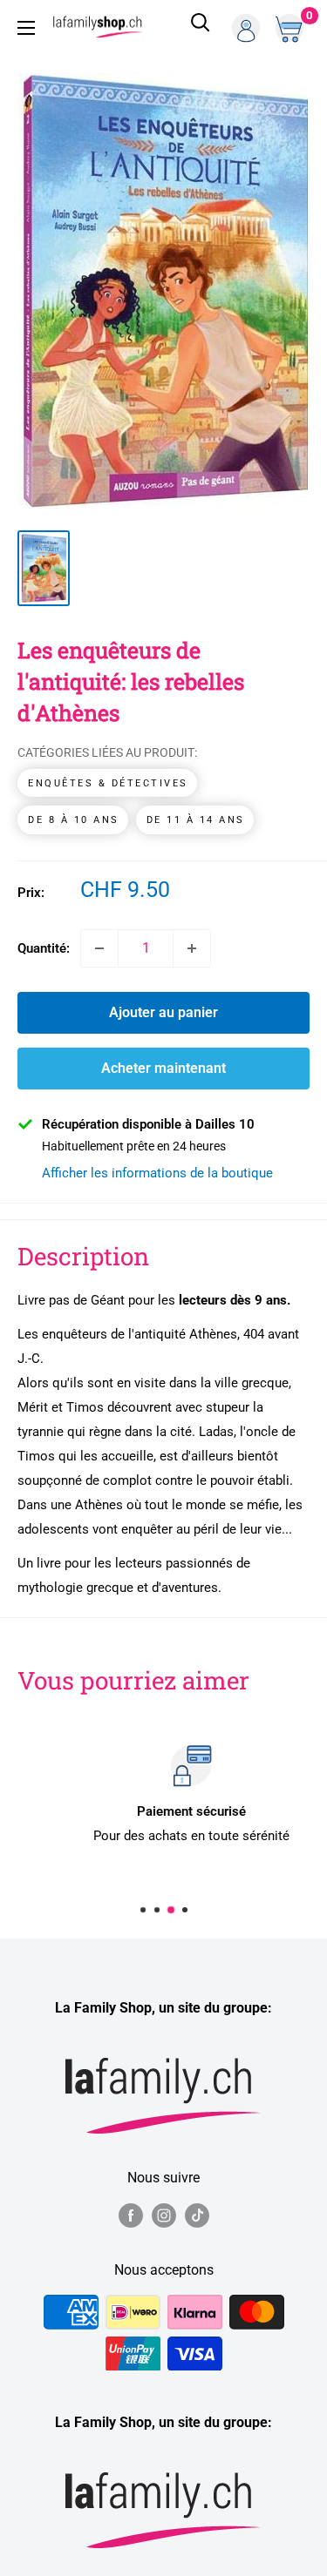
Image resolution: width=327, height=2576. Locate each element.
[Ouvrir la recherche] (201, 28)
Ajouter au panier (163, 1012)
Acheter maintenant (163, 1068)
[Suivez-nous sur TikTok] (197, 2215)
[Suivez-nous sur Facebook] (131, 2215)
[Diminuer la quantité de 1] (99, 948)
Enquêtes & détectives (108, 783)
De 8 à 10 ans (74, 820)
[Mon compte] (246, 28)
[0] (291, 28)
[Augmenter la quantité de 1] (192, 948)
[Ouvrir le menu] (26, 28)
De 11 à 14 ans (196, 820)
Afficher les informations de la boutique (157, 1173)
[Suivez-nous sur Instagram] (164, 2215)
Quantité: (44, 948)
